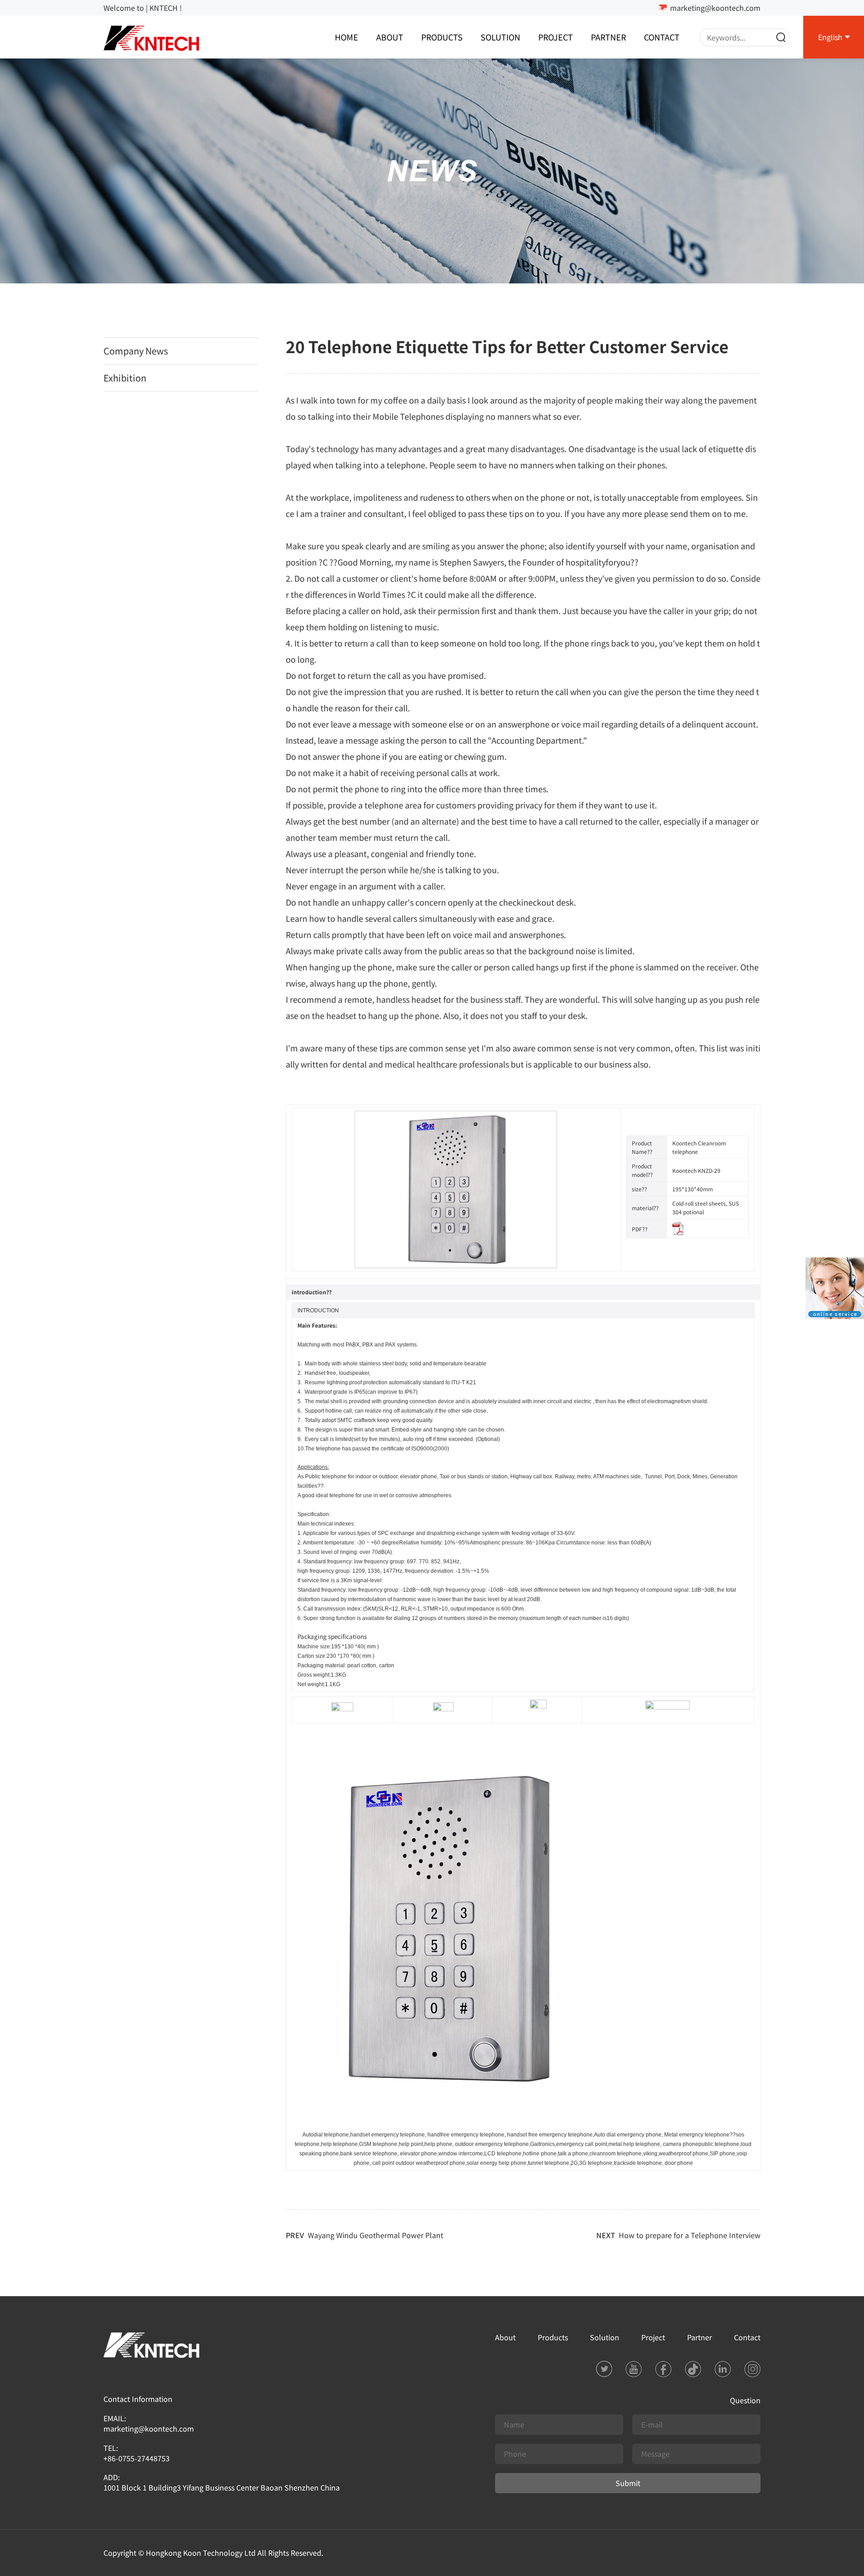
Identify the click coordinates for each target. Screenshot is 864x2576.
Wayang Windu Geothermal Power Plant (376, 2235)
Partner (608, 37)
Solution (500, 37)
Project (556, 37)
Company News (136, 351)
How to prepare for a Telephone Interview (690, 2235)
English (830, 37)
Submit (628, 2483)
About (390, 37)
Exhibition (125, 378)
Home (346, 37)
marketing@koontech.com (715, 8)
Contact (662, 37)
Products (442, 37)
